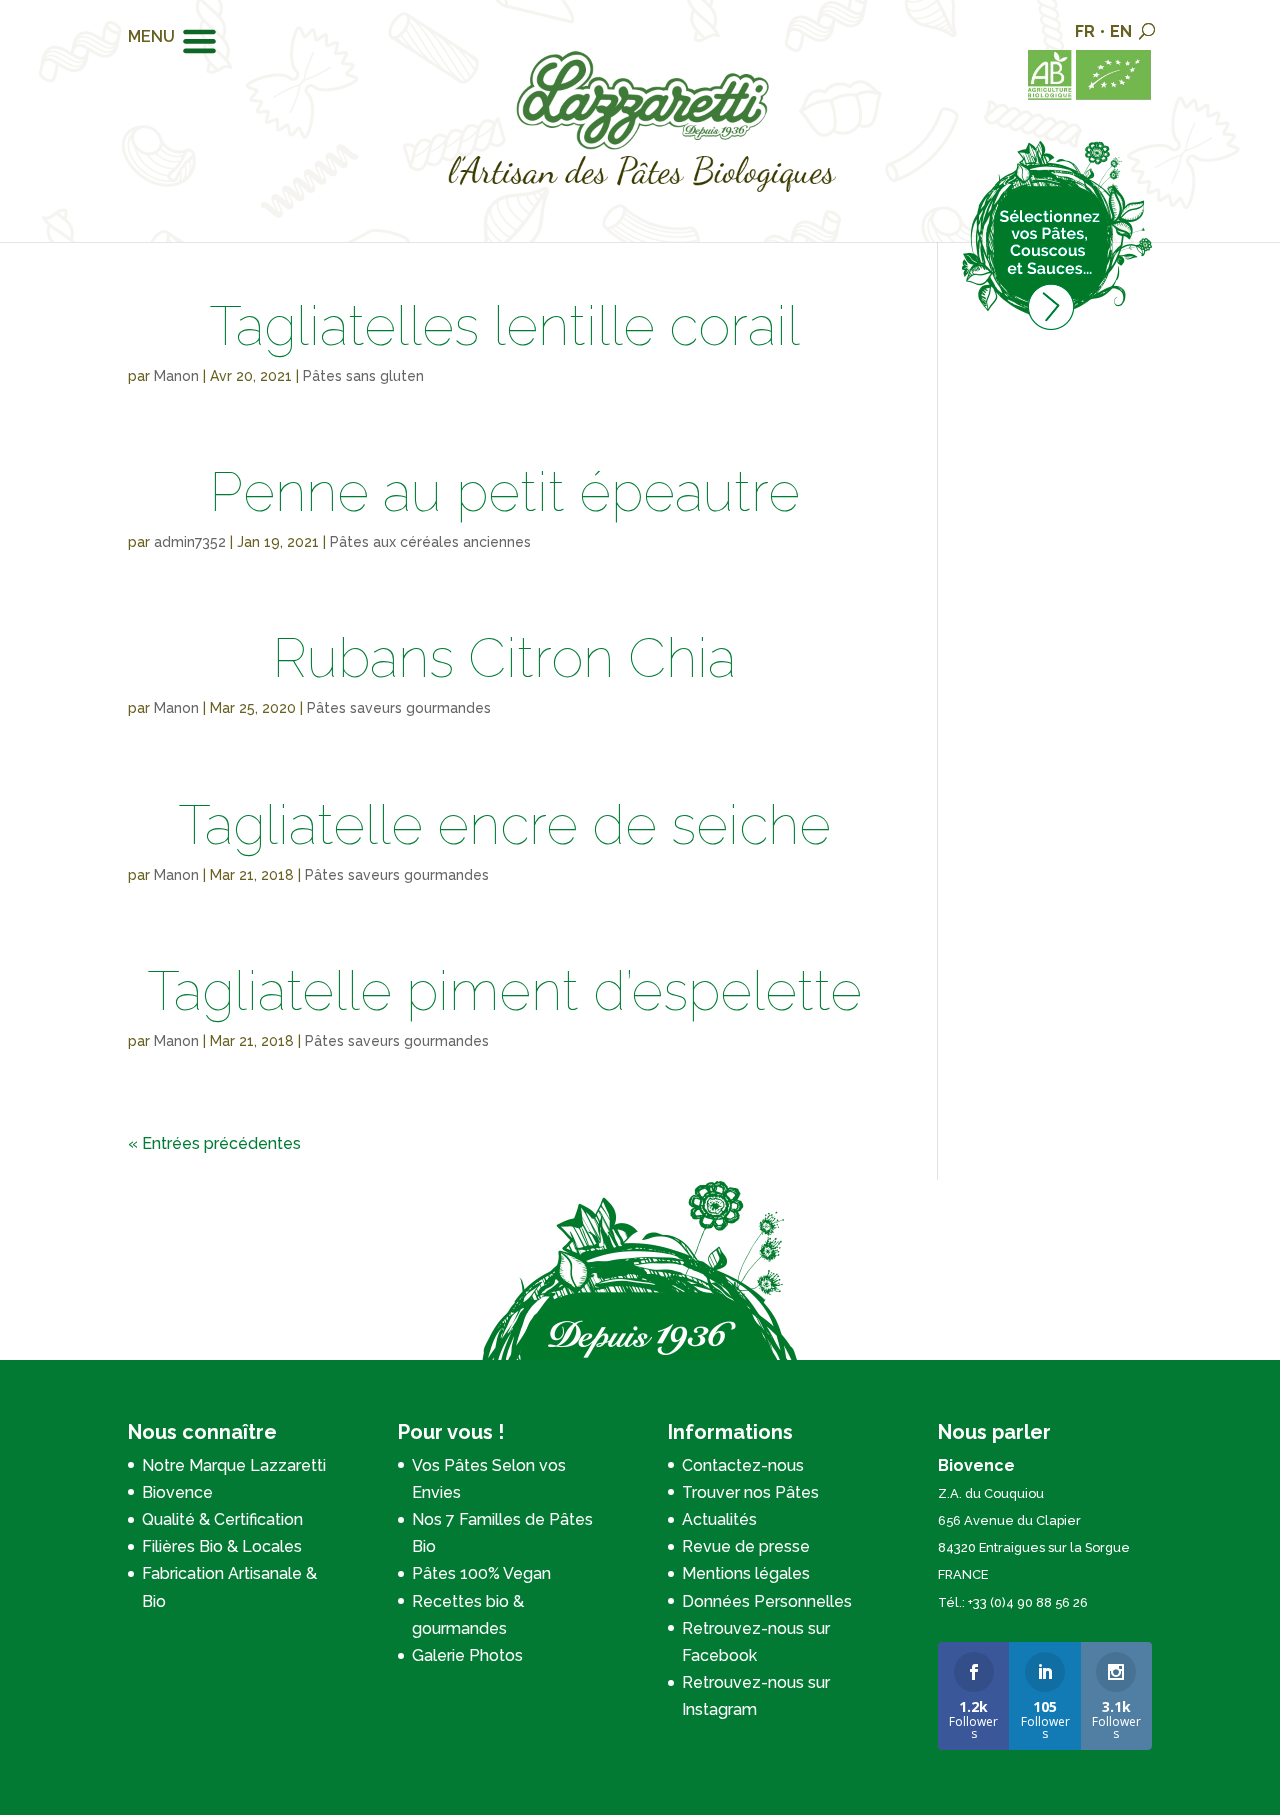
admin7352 (190, 542)
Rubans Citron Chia (504, 658)
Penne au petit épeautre (505, 492)
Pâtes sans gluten (363, 376)
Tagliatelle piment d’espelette (504, 991)
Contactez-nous (743, 1465)
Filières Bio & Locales (222, 1546)
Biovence (177, 1492)
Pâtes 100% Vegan (481, 1573)
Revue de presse (746, 1546)
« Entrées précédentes (214, 1143)
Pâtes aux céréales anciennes (430, 542)
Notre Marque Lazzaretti (234, 1465)
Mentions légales (746, 1573)
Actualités (719, 1519)
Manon (176, 376)
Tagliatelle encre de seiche (504, 825)
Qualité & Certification (222, 1519)
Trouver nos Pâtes (750, 1492)
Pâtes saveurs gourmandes (399, 708)
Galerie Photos (467, 1655)
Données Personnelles (767, 1601)
